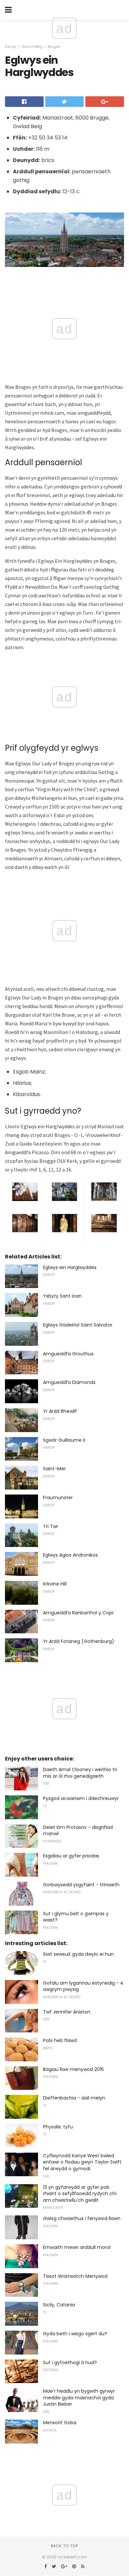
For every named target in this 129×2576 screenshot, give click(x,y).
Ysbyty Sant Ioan (62, 1296)
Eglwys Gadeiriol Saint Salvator (78, 1325)
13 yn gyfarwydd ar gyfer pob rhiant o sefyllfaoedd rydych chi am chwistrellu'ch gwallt (80, 2194)
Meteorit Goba (60, 2423)
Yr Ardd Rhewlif (60, 1411)
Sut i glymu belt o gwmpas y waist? (76, 1917)
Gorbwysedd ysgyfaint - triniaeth (81, 1885)
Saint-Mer (54, 1469)
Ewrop (10, 46)
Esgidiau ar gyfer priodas (71, 1856)
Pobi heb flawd (60, 2040)
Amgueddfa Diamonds (69, 1382)
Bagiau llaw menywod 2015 (73, 2069)
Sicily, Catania (59, 2305)
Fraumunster (58, 1498)
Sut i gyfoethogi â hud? (70, 2362)
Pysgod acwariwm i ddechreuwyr (81, 1798)
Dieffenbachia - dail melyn (74, 2098)
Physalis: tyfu (58, 2127)
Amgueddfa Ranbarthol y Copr (78, 1613)
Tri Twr (51, 1526)
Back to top (64, 2546)
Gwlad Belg (32, 46)
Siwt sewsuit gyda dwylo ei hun (78, 1954)
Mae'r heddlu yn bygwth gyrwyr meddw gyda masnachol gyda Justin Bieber (79, 2398)
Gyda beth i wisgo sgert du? (75, 2334)
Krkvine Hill (55, 1584)
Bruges (54, 46)
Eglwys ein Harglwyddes (70, 1267)
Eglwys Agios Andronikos (70, 1555)
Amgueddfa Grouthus (68, 1354)
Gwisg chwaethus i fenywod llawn (82, 2218)
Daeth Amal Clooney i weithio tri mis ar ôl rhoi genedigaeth (80, 1773)
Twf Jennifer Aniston (67, 2012)
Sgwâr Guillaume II (64, 1440)
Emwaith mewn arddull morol (77, 2247)
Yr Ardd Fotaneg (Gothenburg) (79, 1641)
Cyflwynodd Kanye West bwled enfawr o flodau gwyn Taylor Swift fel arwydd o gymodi (82, 2162)
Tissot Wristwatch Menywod (75, 2276)
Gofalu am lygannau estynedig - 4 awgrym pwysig (83, 1986)
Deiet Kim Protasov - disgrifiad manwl (78, 1831)
